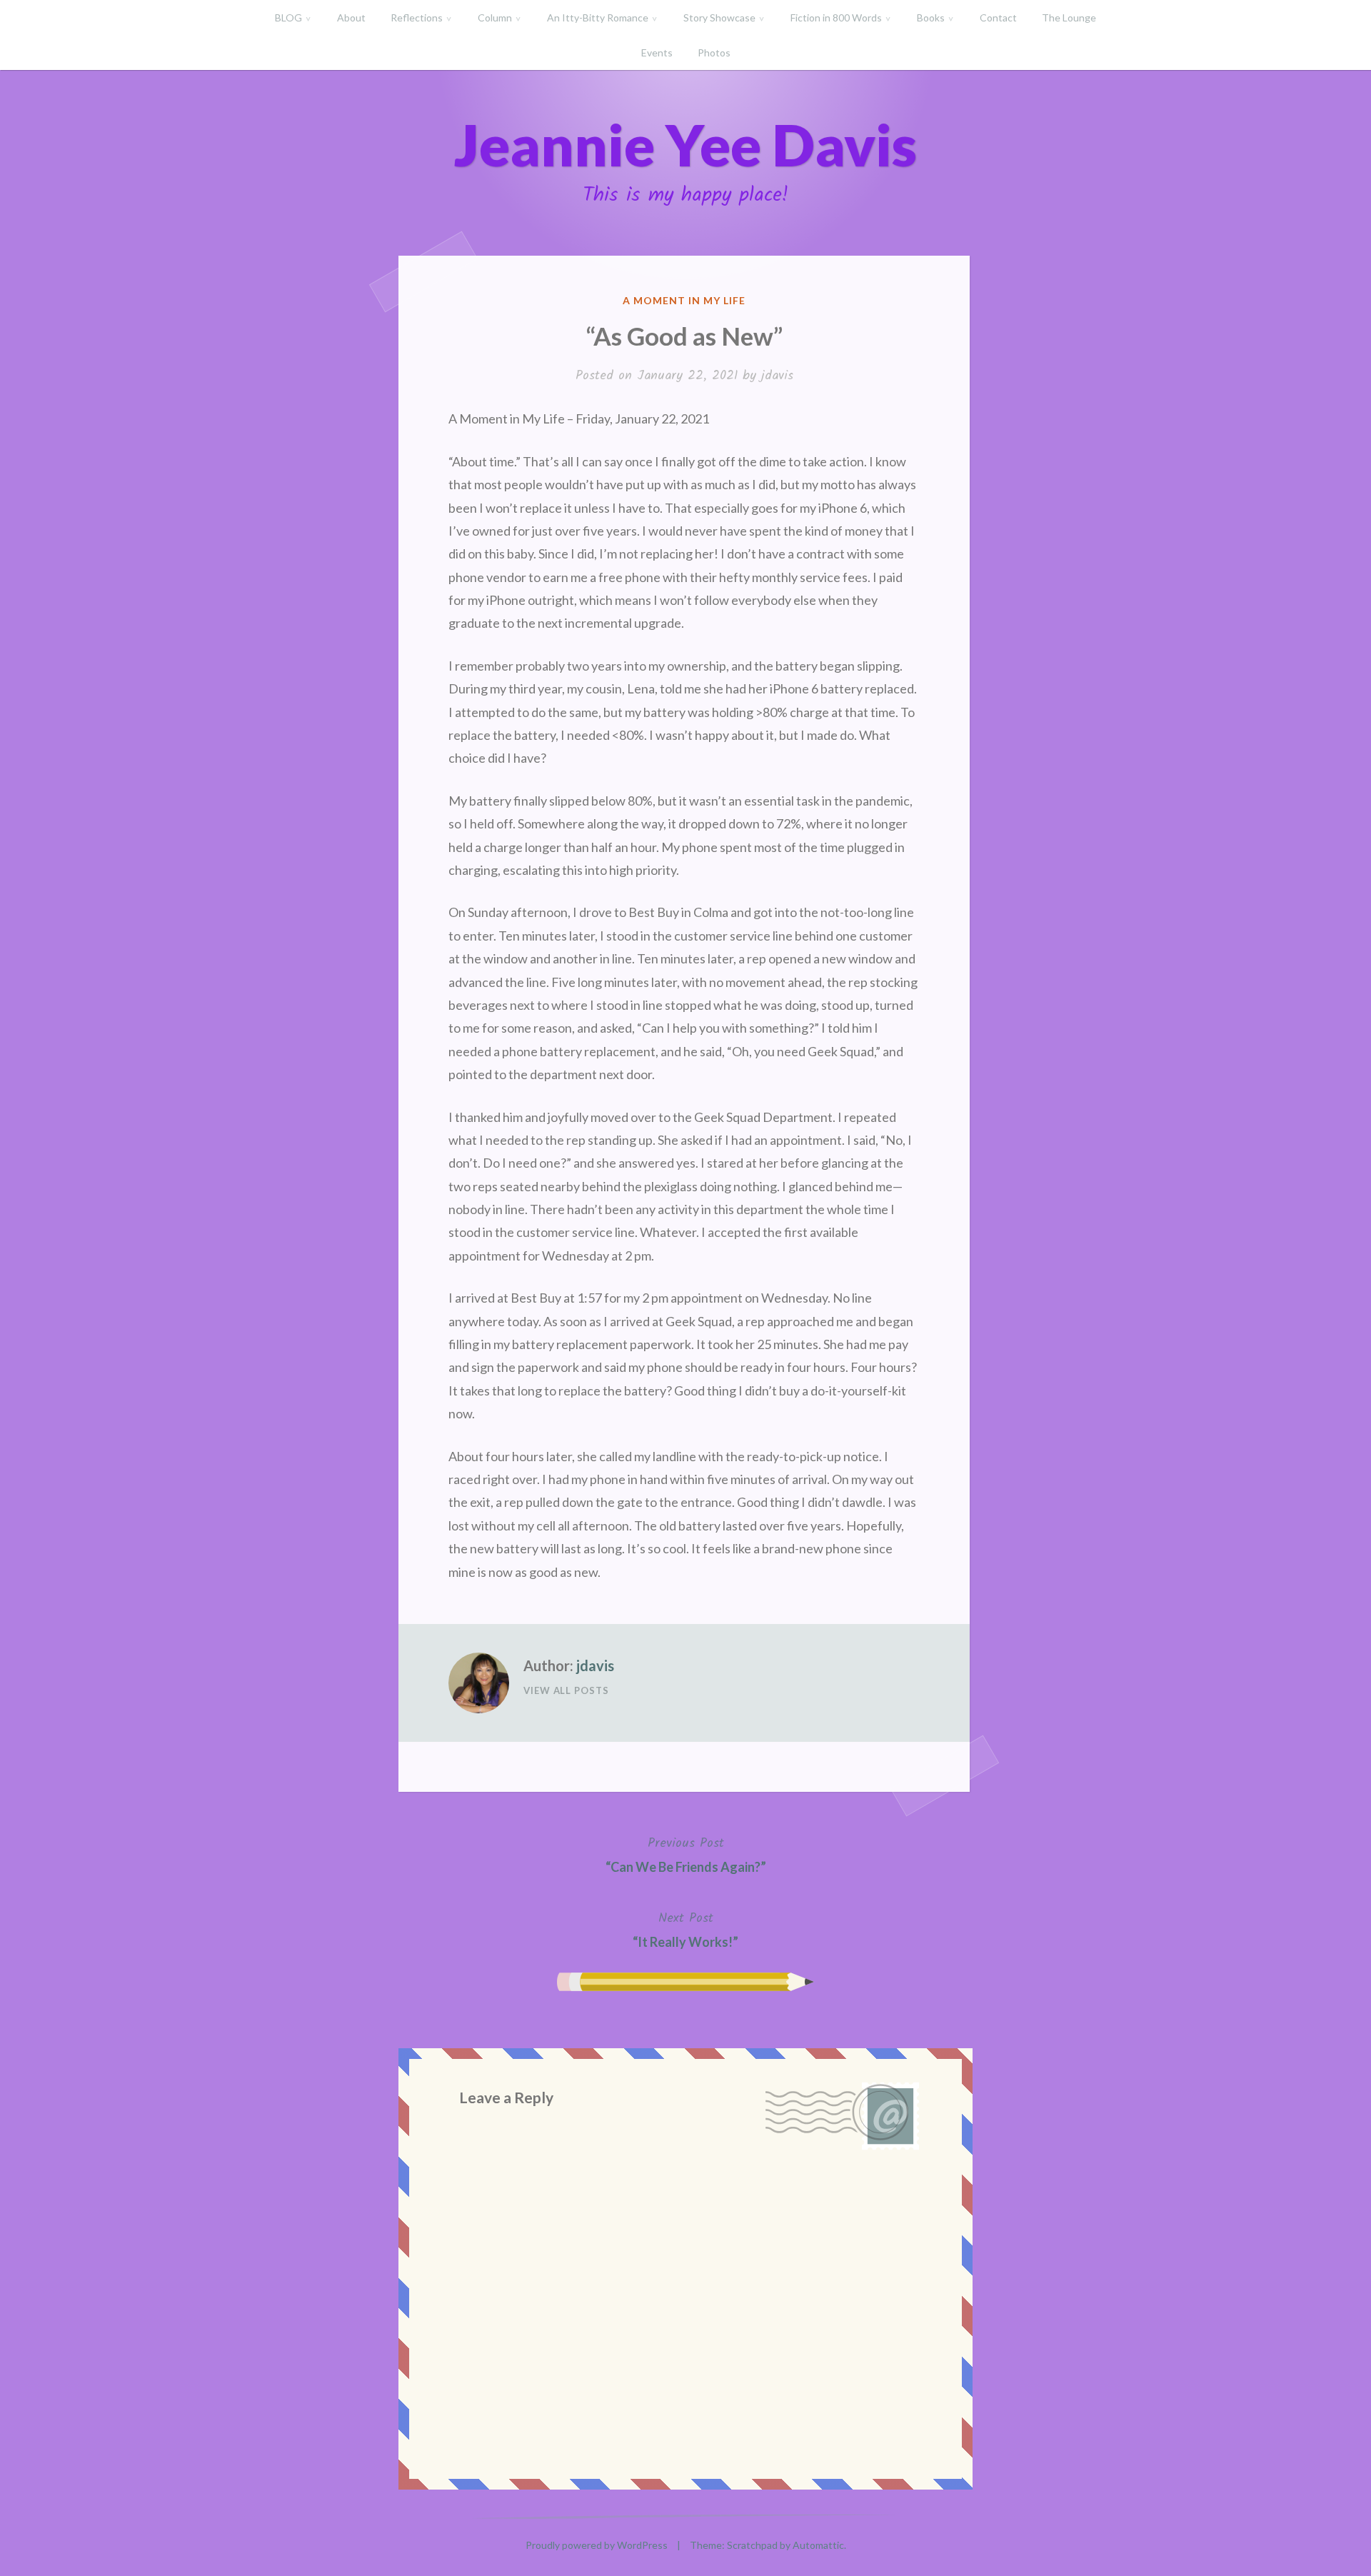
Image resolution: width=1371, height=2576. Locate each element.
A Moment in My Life (684, 300)
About (351, 17)
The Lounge (1069, 17)
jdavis (777, 376)
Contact (998, 17)
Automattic (818, 2545)
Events (657, 52)
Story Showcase (719, 17)
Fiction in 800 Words (836, 17)
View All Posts (566, 1690)
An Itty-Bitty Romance (598, 17)
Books (931, 17)
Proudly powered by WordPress (597, 2545)
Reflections (417, 17)
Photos (714, 52)
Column (495, 17)
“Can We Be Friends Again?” (686, 1854)
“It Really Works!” (685, 1929)
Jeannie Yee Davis (685, 144)
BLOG (288, 17)
